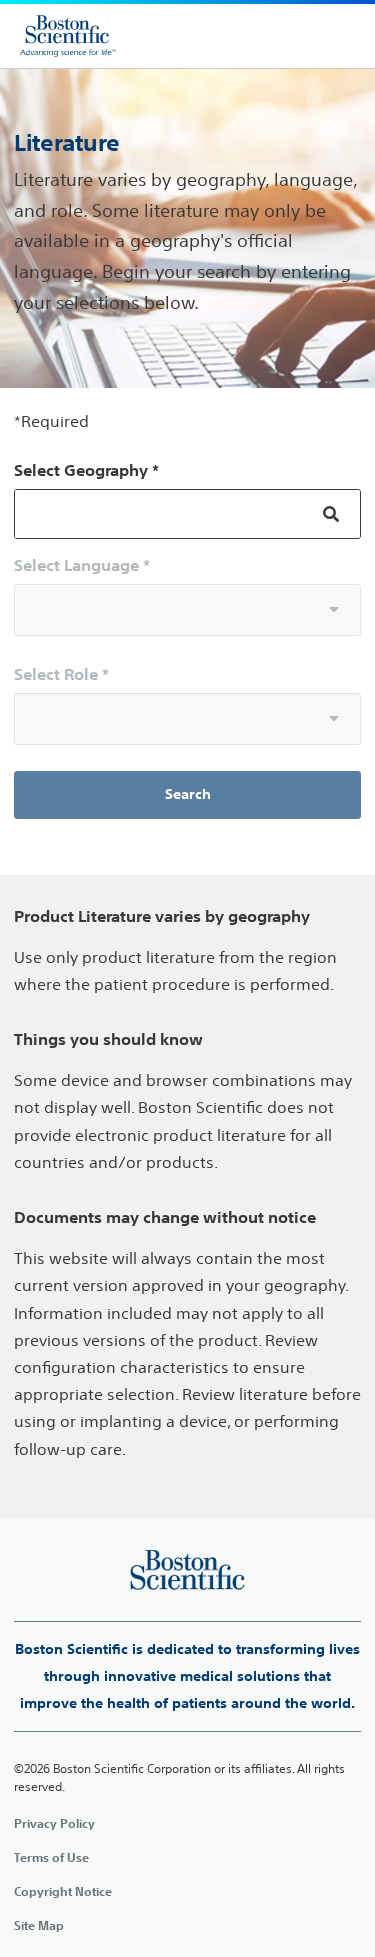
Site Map (39, 1925)
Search (188, 794)
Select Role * (61, 674)
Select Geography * (86, 470)
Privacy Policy (54, 1823)
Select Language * (82, 565)
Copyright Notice (63, 1891)
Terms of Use (51, 1857)
